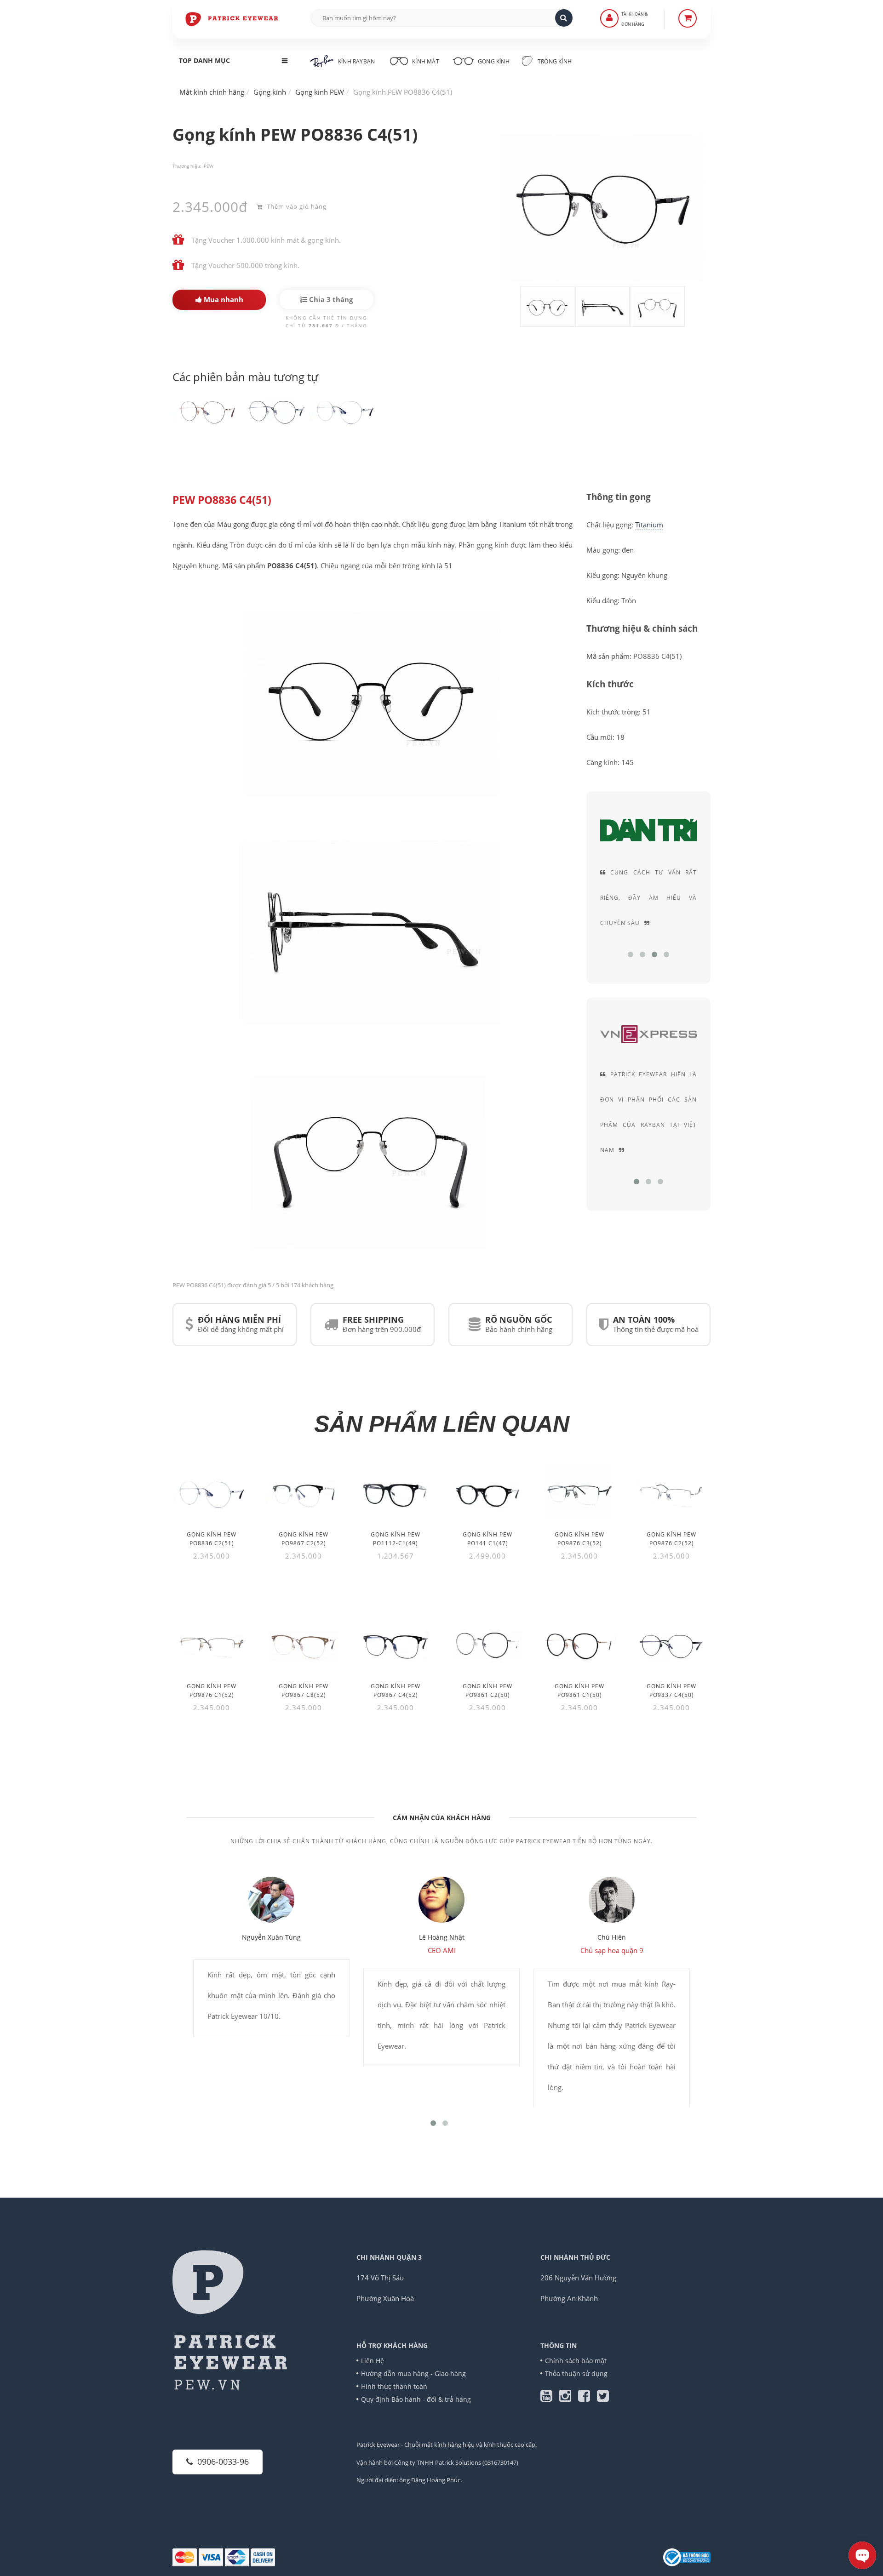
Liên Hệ (373, 2361)
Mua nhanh (223, 299)
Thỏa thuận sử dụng (576, 2373)
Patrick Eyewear (378, 2445)
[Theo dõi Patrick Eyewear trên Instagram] (569, 2398)
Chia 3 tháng (330, 299)
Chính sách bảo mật (576, 2361)
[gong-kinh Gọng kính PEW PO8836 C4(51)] (207, 411)
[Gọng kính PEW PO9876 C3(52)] (579, 1493)
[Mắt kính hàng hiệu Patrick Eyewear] (232, 18)
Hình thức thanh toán (394, 2386)
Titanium (649, 525)
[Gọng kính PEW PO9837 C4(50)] (671, 1644)
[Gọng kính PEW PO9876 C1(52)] (212, 1644)
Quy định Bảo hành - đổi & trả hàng (416, 2399)
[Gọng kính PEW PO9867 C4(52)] (396, 1644)
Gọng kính (493, 61)
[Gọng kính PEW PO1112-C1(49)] (396, 1493)
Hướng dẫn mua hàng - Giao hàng (413, 2373)
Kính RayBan (356, 61)
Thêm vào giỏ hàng (296, 206)
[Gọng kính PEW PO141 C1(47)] (487, 1493)
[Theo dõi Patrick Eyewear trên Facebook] (588, 2398)
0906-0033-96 (223, 2462)
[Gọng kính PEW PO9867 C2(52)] (304, 1493)
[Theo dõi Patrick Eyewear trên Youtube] (550, 2398)
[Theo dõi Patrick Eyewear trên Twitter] (603, 2398)
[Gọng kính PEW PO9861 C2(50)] (487, 1644)
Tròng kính (554, 61)
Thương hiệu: (187, 166)
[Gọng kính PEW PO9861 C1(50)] (579, 1644)
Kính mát (426, 61)
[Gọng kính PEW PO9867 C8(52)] (304, 1644)
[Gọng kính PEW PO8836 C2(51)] (212, 1493)
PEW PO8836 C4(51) (222, 500)
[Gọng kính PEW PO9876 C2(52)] (671, 1493)
